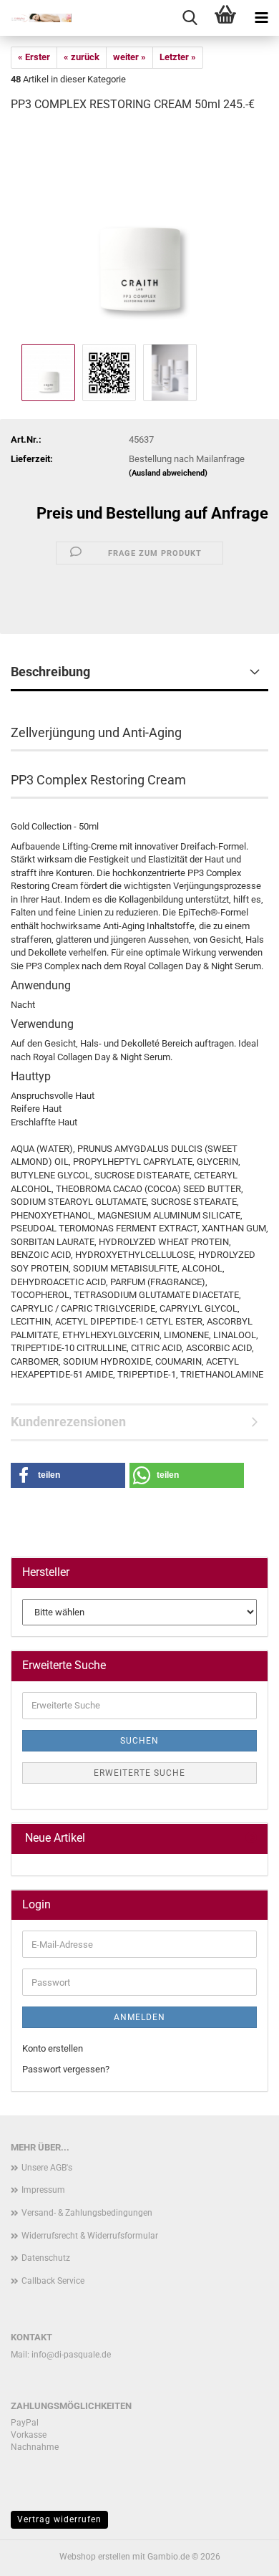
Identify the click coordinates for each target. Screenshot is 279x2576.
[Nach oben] (240, 2555)
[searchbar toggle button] (190, 18)
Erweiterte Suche (139, 1773)
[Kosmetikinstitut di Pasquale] (36, 18)
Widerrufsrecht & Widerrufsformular (90, 2236)
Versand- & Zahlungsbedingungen (87, 2213)
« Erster (34, 57)
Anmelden (139, 2017)
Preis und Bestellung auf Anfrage (152, 513)
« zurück (82, 57)
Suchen (139, 1741)
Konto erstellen (53, 2048)
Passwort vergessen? (66, 2069)
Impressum (43, 2190)
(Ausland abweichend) (168, 473)
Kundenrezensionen (68, 1422)
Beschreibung (50, 672)
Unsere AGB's (47, 2168)
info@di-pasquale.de (71, 2355)
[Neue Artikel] (251, 1839)
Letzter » (178, 57)
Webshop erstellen (95, 2557)
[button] (68, 1475)
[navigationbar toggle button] (261, 18)
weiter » (129, 57)
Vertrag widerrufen (59, 2519)
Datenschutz (46, 2258)
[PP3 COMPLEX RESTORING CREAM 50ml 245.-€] (139, 232)
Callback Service (53, 2281)
